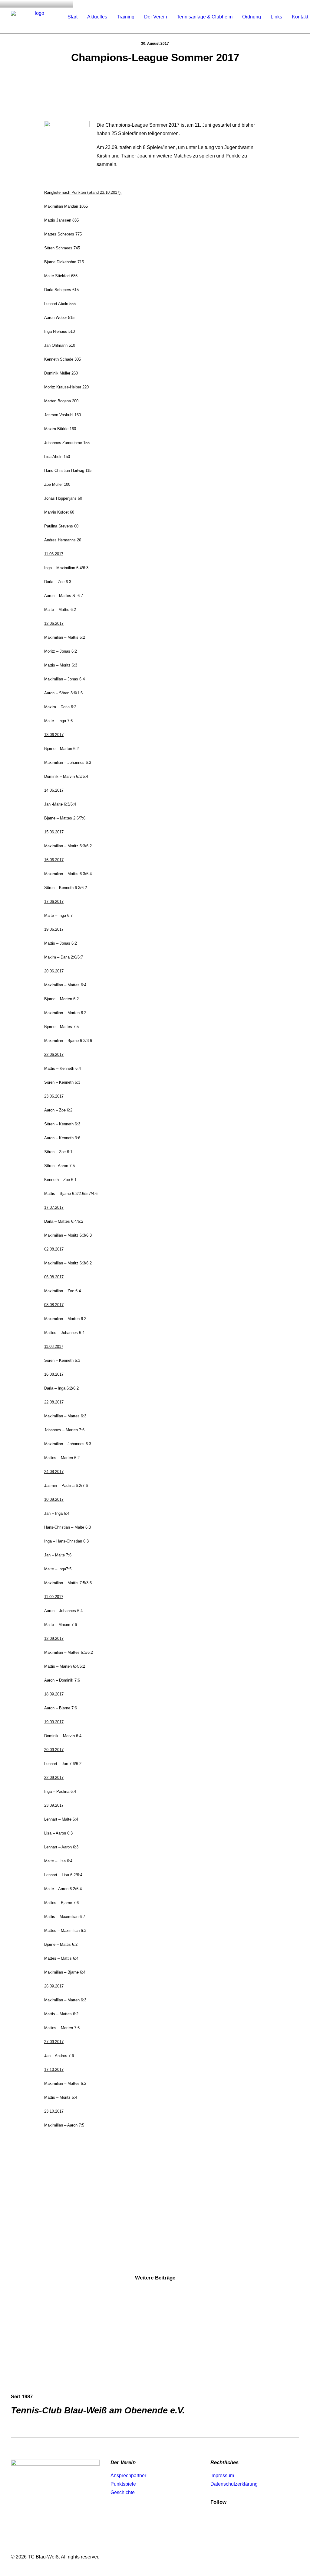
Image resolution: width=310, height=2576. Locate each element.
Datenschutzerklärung (234, 2484)
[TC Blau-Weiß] (37, 17)
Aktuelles (97, 17)
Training (126, 17)
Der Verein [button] (156, 17)
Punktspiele (123, 2484)
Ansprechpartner (128, 2475)
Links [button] (276, 17)
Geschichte (123, 2492)
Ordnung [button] (252, 17)
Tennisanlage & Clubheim (205, 17)
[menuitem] (73, 17)
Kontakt (300, 17)
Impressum (222, 2475)
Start (73, 17)
